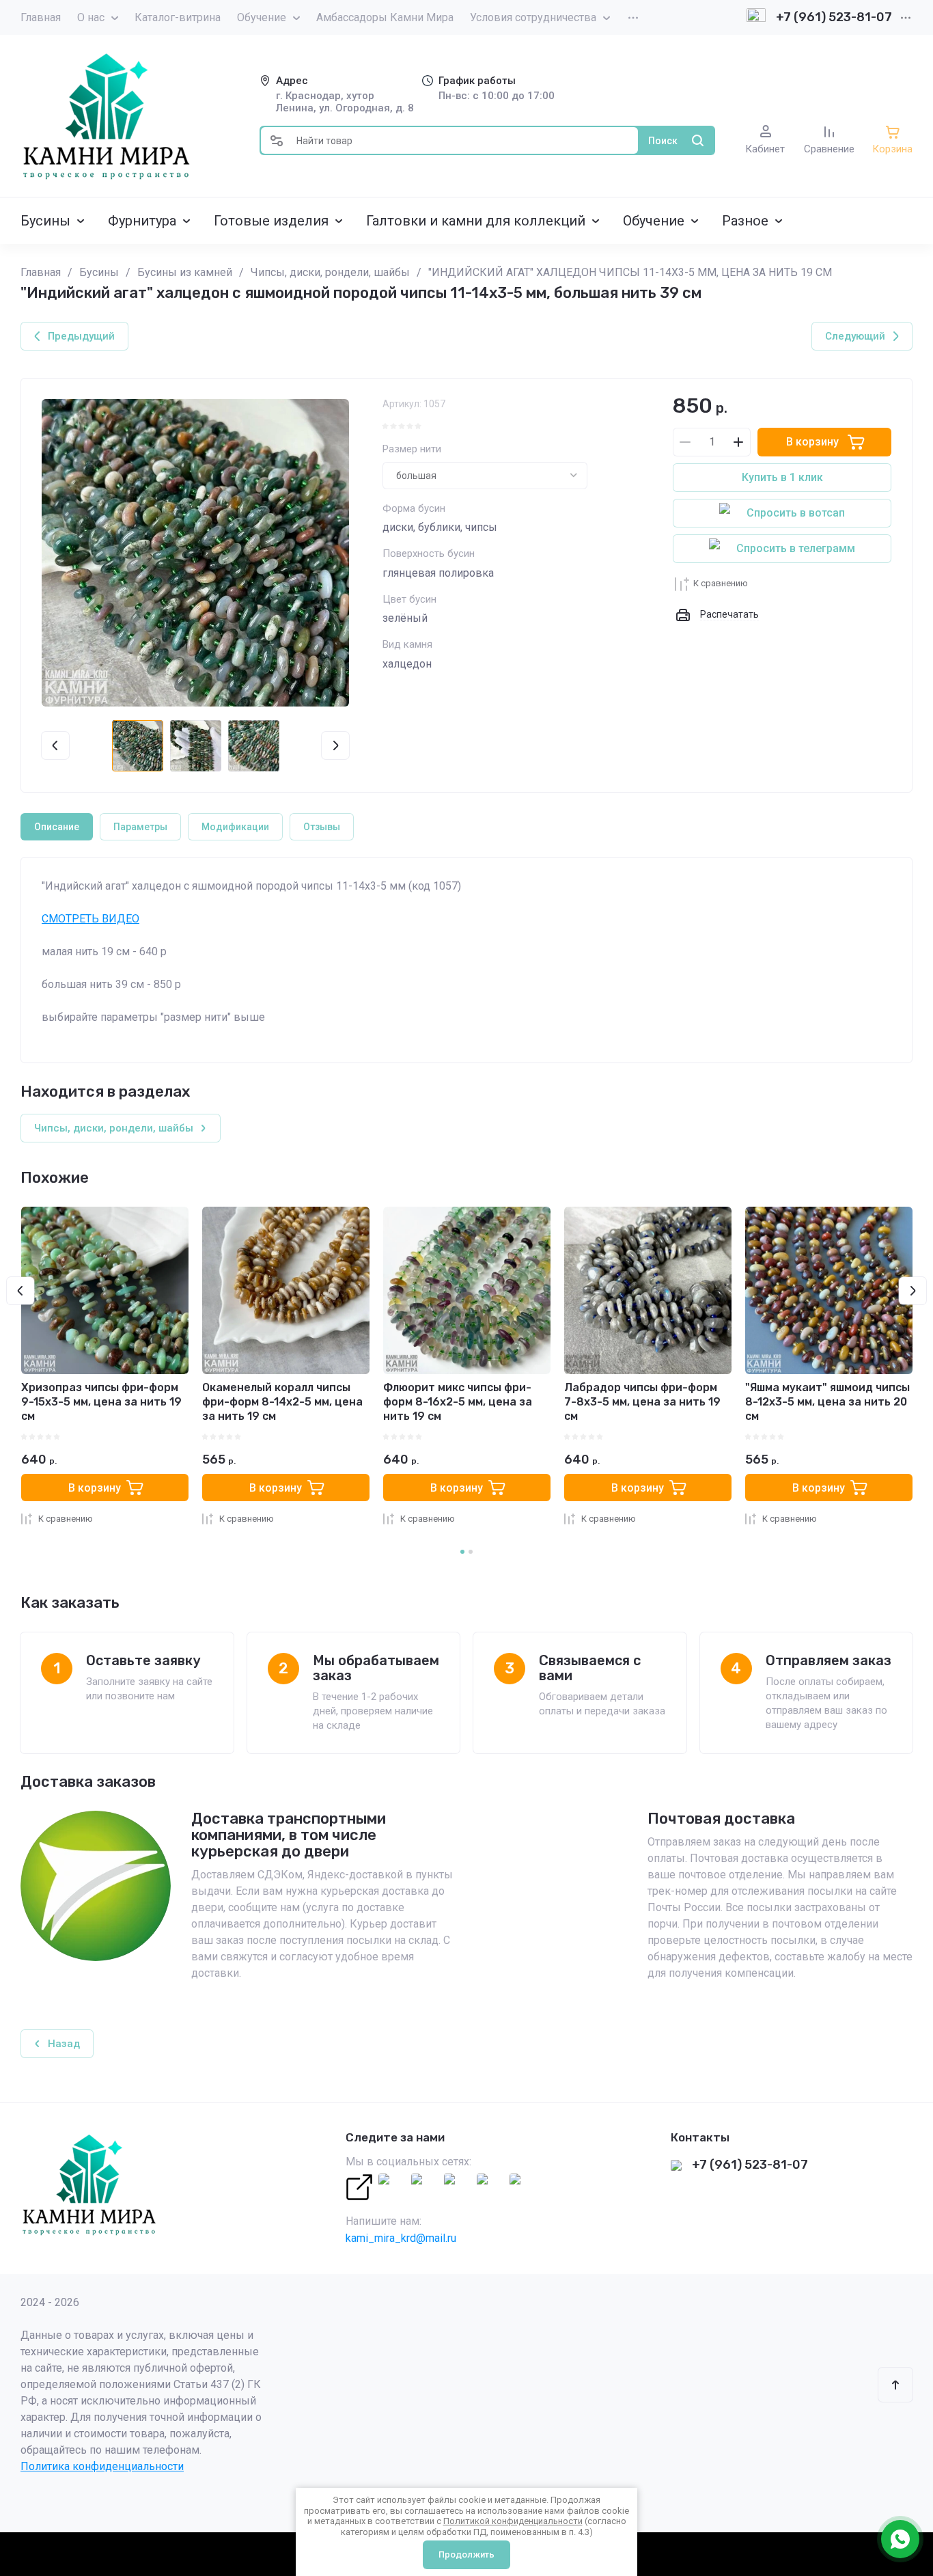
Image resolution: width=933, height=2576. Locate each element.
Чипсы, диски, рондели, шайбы (330, 272)
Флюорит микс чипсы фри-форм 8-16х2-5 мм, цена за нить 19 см (458, 1402)
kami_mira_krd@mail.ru (401, 2238)
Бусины (99, 272)
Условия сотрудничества (533, 17)
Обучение (262, 17)
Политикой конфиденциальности (513, 2521)
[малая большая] (485, 476)
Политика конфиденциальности (102, 2466)
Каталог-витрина (178, 17)
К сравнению (721, 583)
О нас (91, 17)
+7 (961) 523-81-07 (834, 17)
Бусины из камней (185, 272)
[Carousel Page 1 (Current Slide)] (462, 1552)
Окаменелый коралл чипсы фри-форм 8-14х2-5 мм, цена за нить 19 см (282, 1402)
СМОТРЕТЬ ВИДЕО (90, 919)
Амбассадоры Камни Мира (385, 17)
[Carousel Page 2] (471, 1552)
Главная (41, 17)
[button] (277, 140)
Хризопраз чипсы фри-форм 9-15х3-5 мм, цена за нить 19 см (101, 1402)
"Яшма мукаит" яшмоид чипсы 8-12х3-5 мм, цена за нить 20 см (827, 1402)
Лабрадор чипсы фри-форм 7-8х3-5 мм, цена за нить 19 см (642, 1402)
